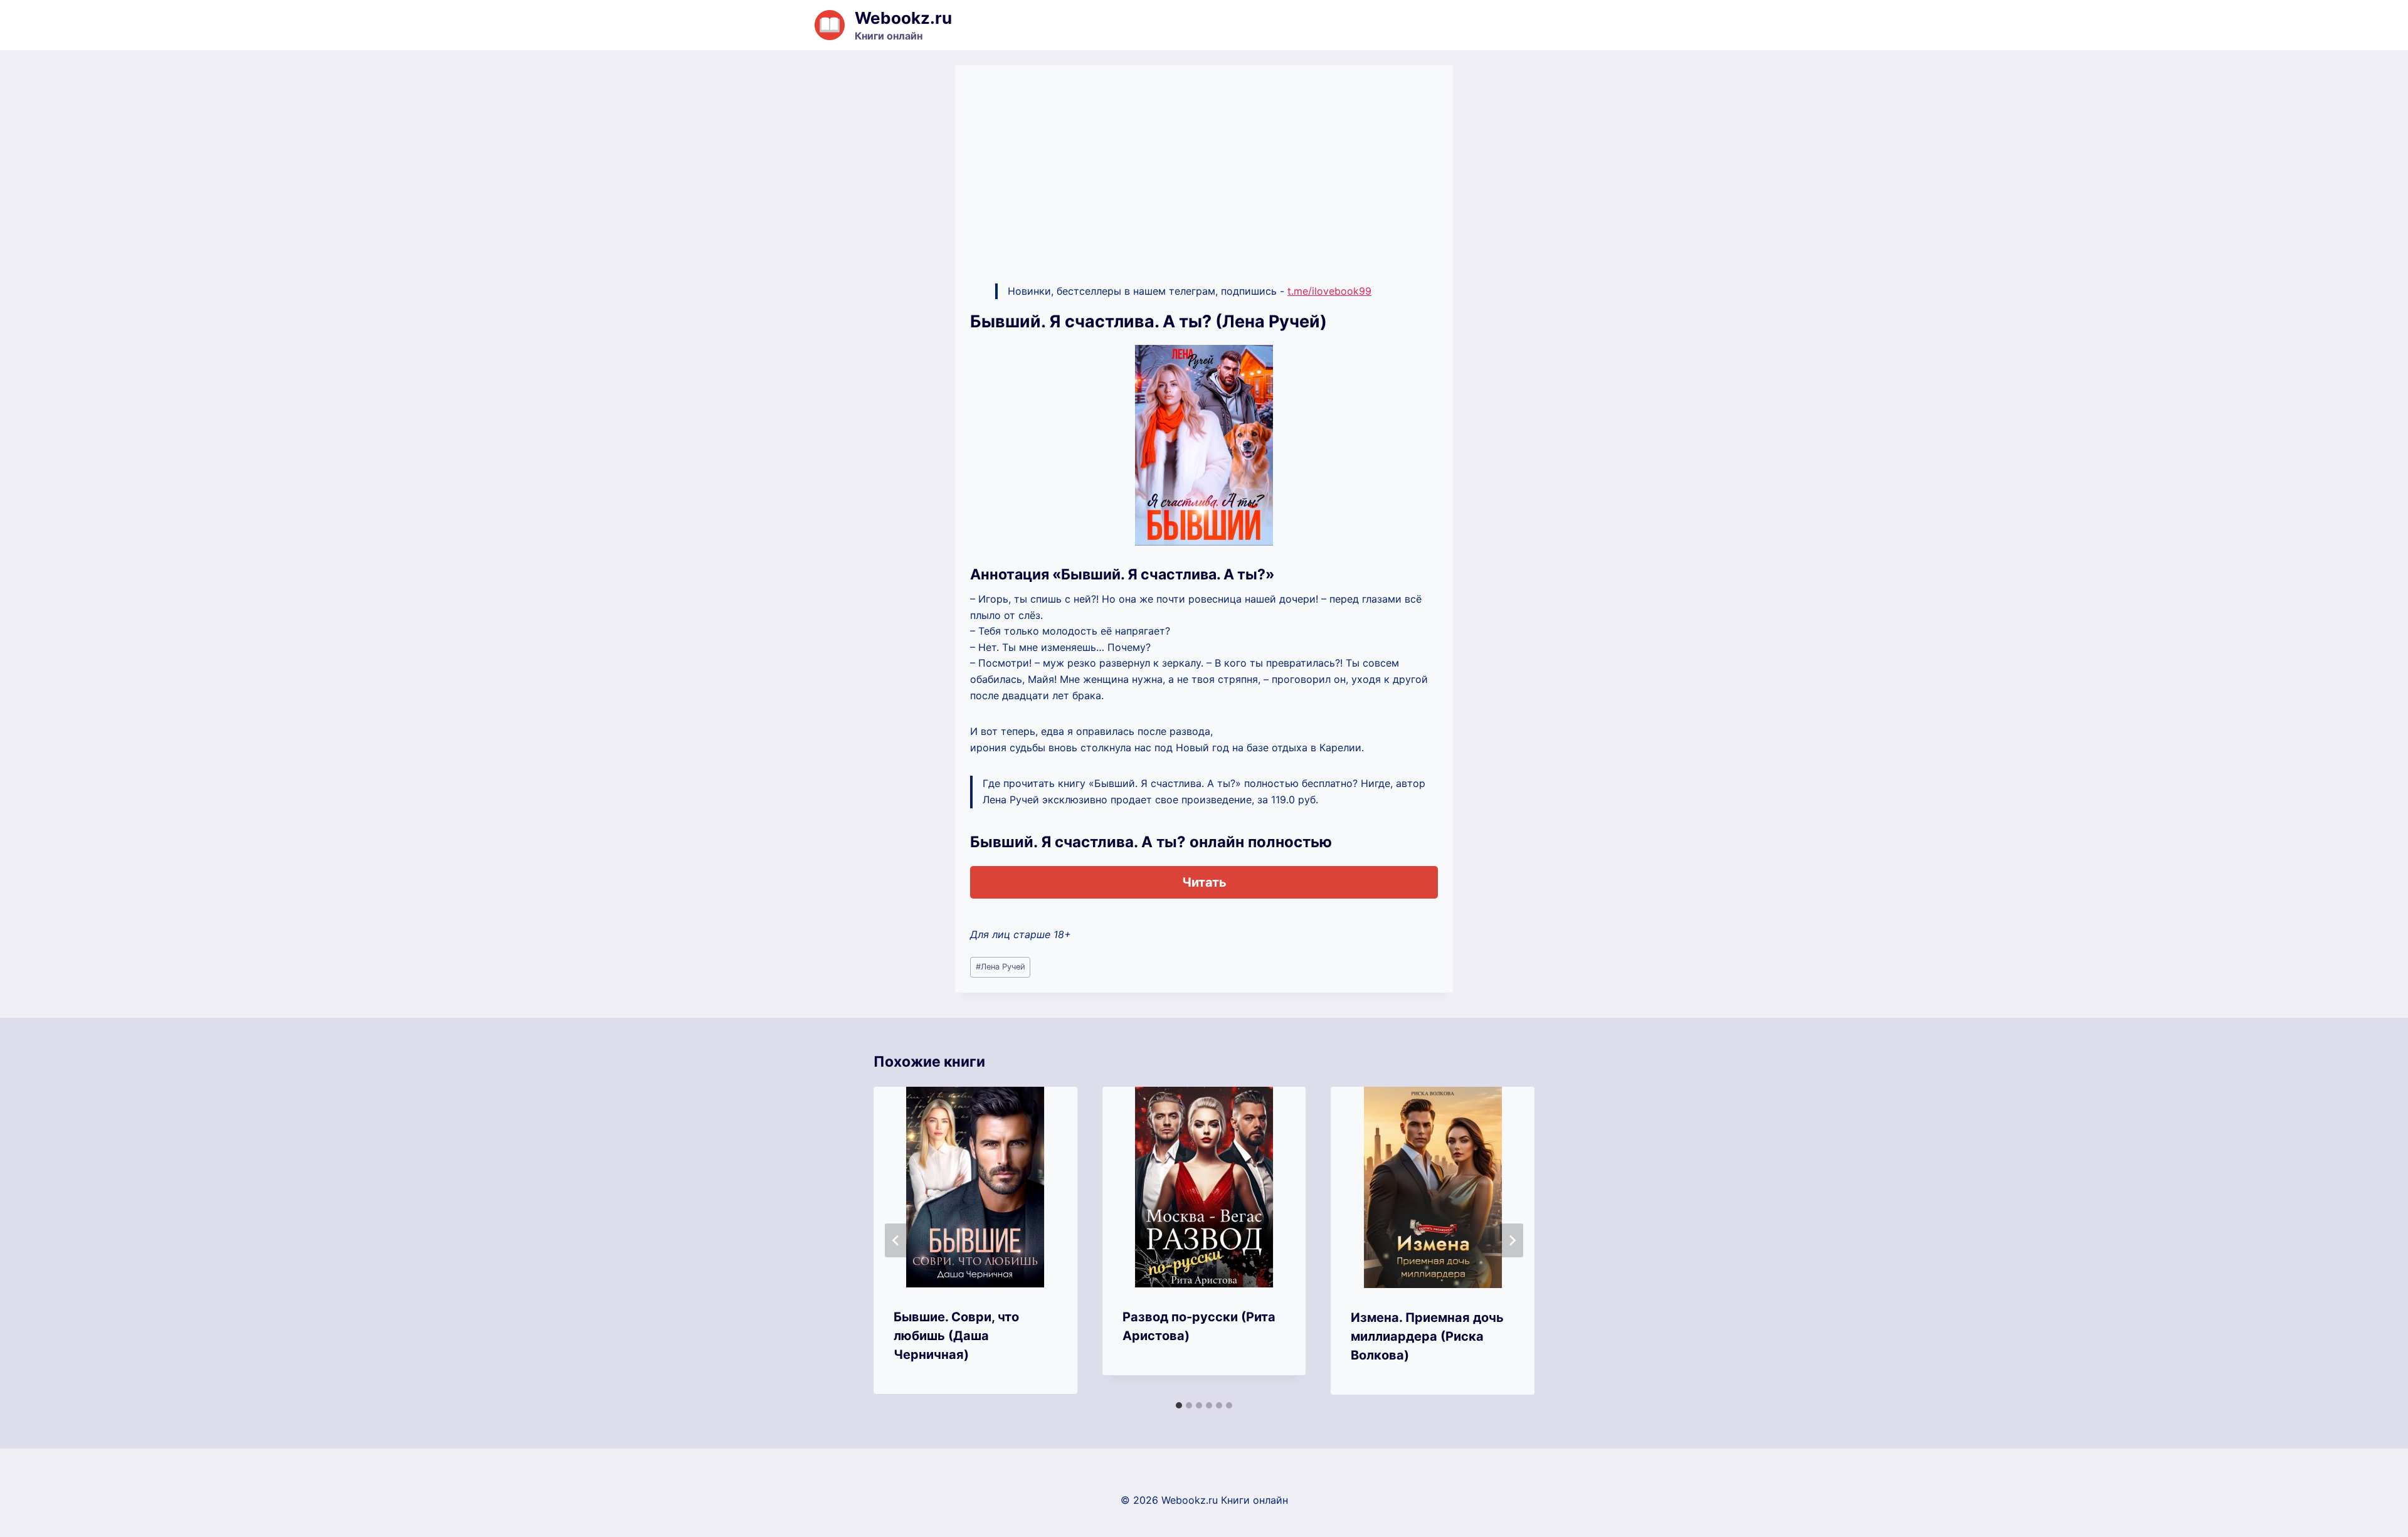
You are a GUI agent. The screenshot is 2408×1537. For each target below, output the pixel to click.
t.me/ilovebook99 (1329, 291)
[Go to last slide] (896, 1240)
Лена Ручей (1001, 967)
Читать (1204, 882)
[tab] (1179, 1405)
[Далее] (1512, 1240)
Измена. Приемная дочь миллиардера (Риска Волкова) (1427, 1336)
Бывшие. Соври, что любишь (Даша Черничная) (956, 1336)
